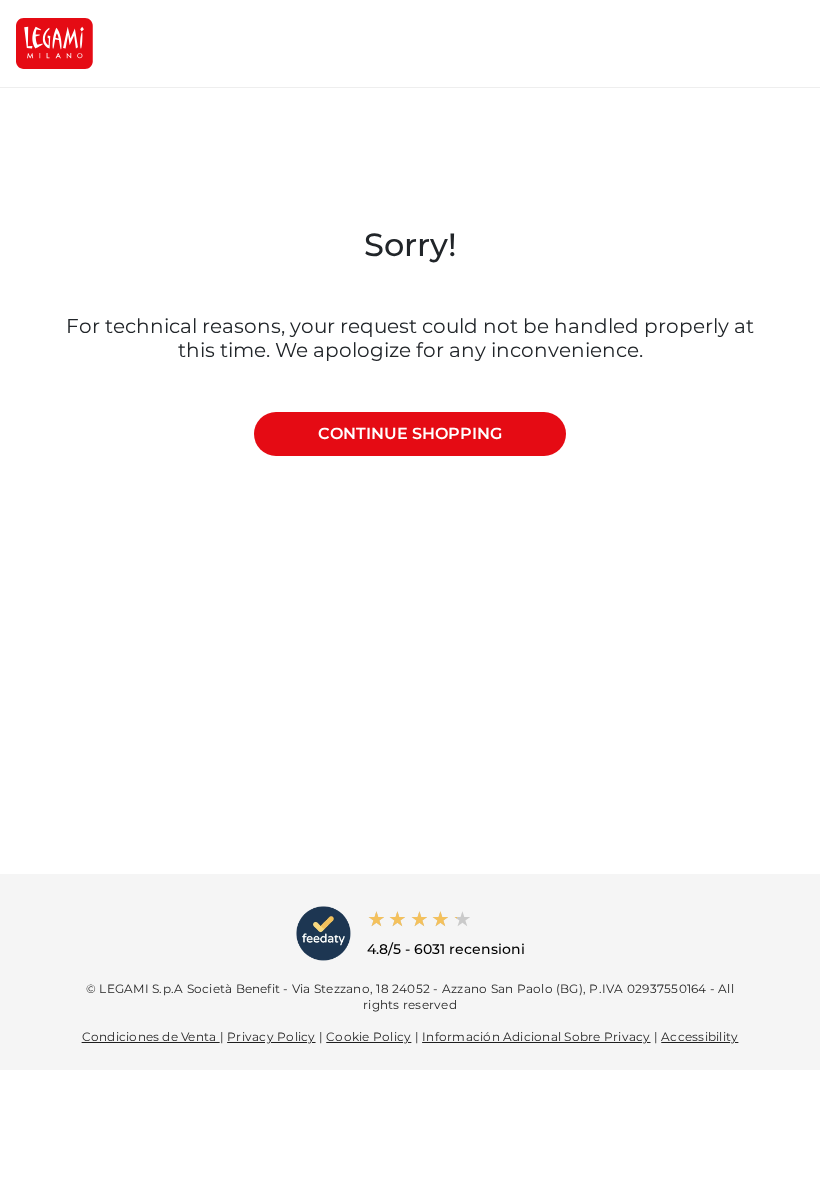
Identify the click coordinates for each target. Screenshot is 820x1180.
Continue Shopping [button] (410, 433)
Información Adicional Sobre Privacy (536, 1036)
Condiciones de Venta (151, 1036)
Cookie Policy (368, 1036)
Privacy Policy (271, 1036)
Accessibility (699, 1036)
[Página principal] (54, 43)
